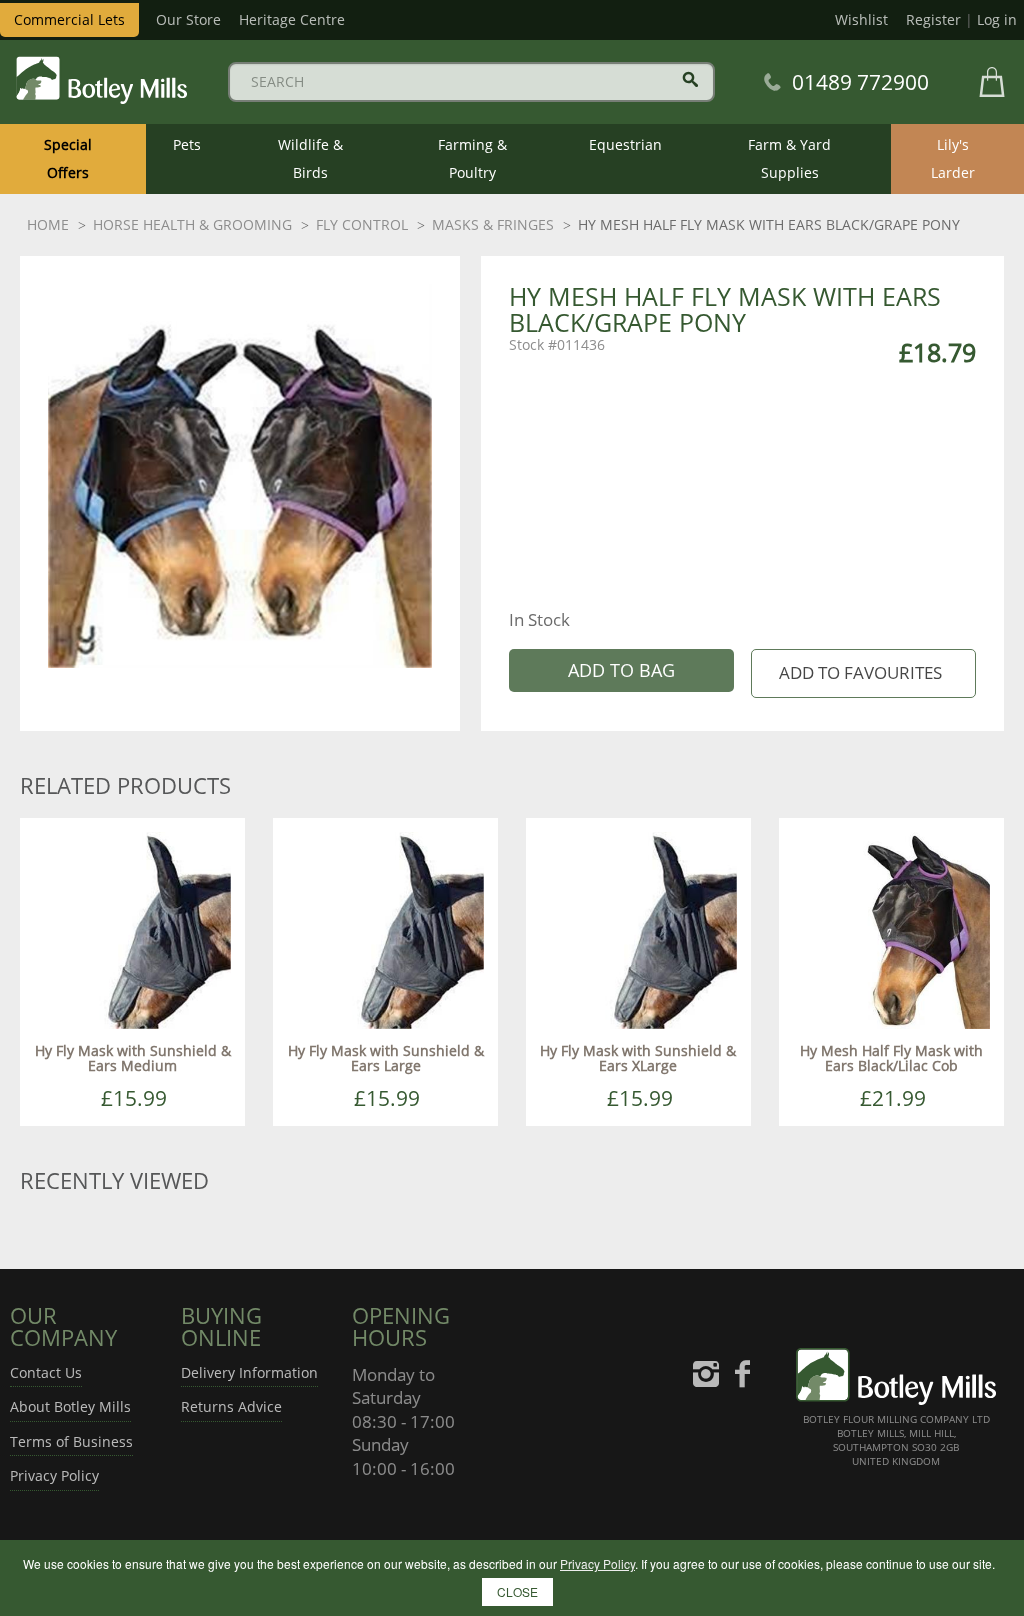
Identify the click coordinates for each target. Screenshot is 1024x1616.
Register (933, 19)
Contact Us (46, 1372)
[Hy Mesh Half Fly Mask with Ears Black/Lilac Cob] (891, 928)
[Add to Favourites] (863, 673)
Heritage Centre (292, 19)
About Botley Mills (70, 1406)
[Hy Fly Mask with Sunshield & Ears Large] (385, 928)
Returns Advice (231, 1406)
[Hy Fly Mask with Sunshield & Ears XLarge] (638, 928)
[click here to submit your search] (690, 79)
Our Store (188, 19)
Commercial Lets (69, 19)
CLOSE (517, 1591)
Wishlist (861, 19)
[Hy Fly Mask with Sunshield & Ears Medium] (132, 928)
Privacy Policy (54, 1475)
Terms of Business (71, 1441)
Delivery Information (249, 1372)
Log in (997, 19)
